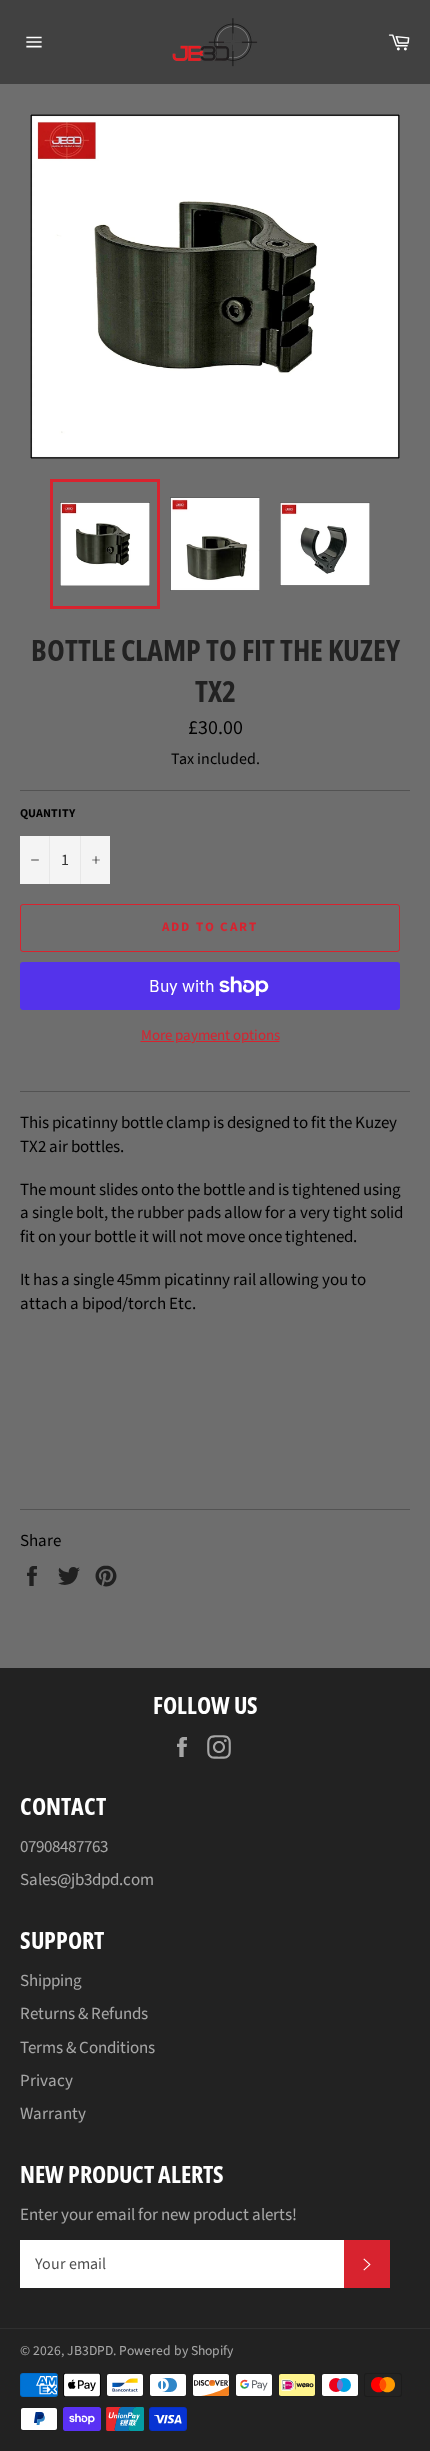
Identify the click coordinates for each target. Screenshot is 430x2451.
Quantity (47, 814)
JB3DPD (90, 2350)
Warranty (53, 2114)
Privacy (46, 2081)
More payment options (210, 1036)
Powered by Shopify (176, 2350)
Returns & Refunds (84, 2014)
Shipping (51, 1981)
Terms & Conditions (87, 2048)
